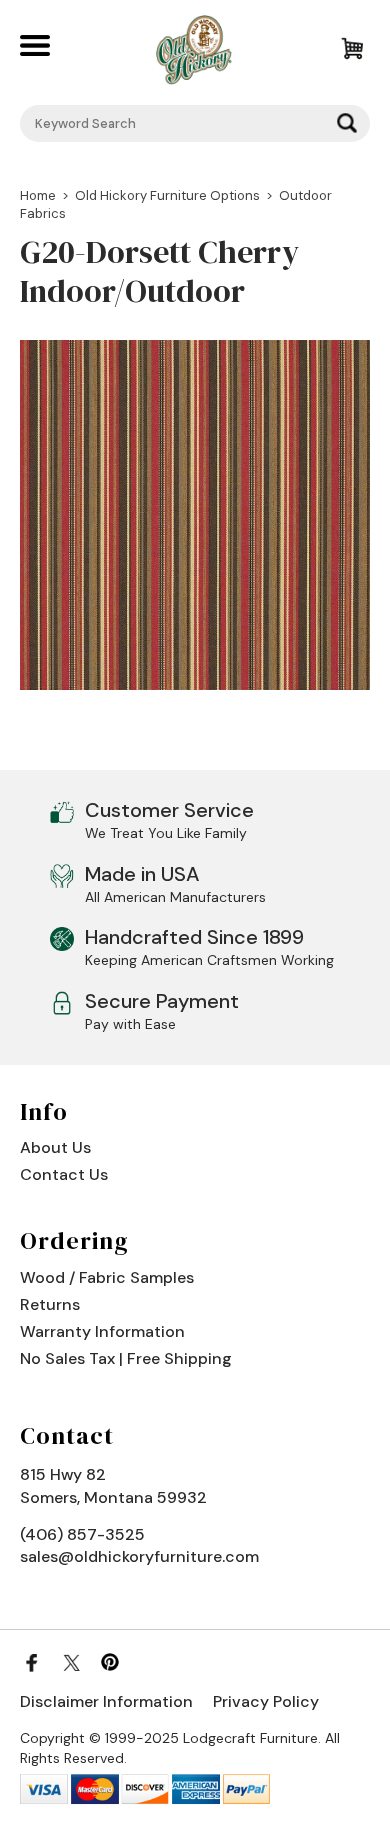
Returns (50, 1304)
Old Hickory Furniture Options (167, 195)
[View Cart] (340, 50)
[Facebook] (32, 1662)
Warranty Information (102, 1331)
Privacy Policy (266, 1701)
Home (38, 195)
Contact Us (64, 1174)
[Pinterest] (110, 1662)
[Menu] (48, 50)
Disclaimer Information (106, 1701)
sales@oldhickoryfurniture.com (139, 1556)
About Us (55, 1147)
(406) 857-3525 (82, 1534)
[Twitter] (71, 1662)
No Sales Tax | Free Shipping (126, 1358)
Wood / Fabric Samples (107, 1277)
